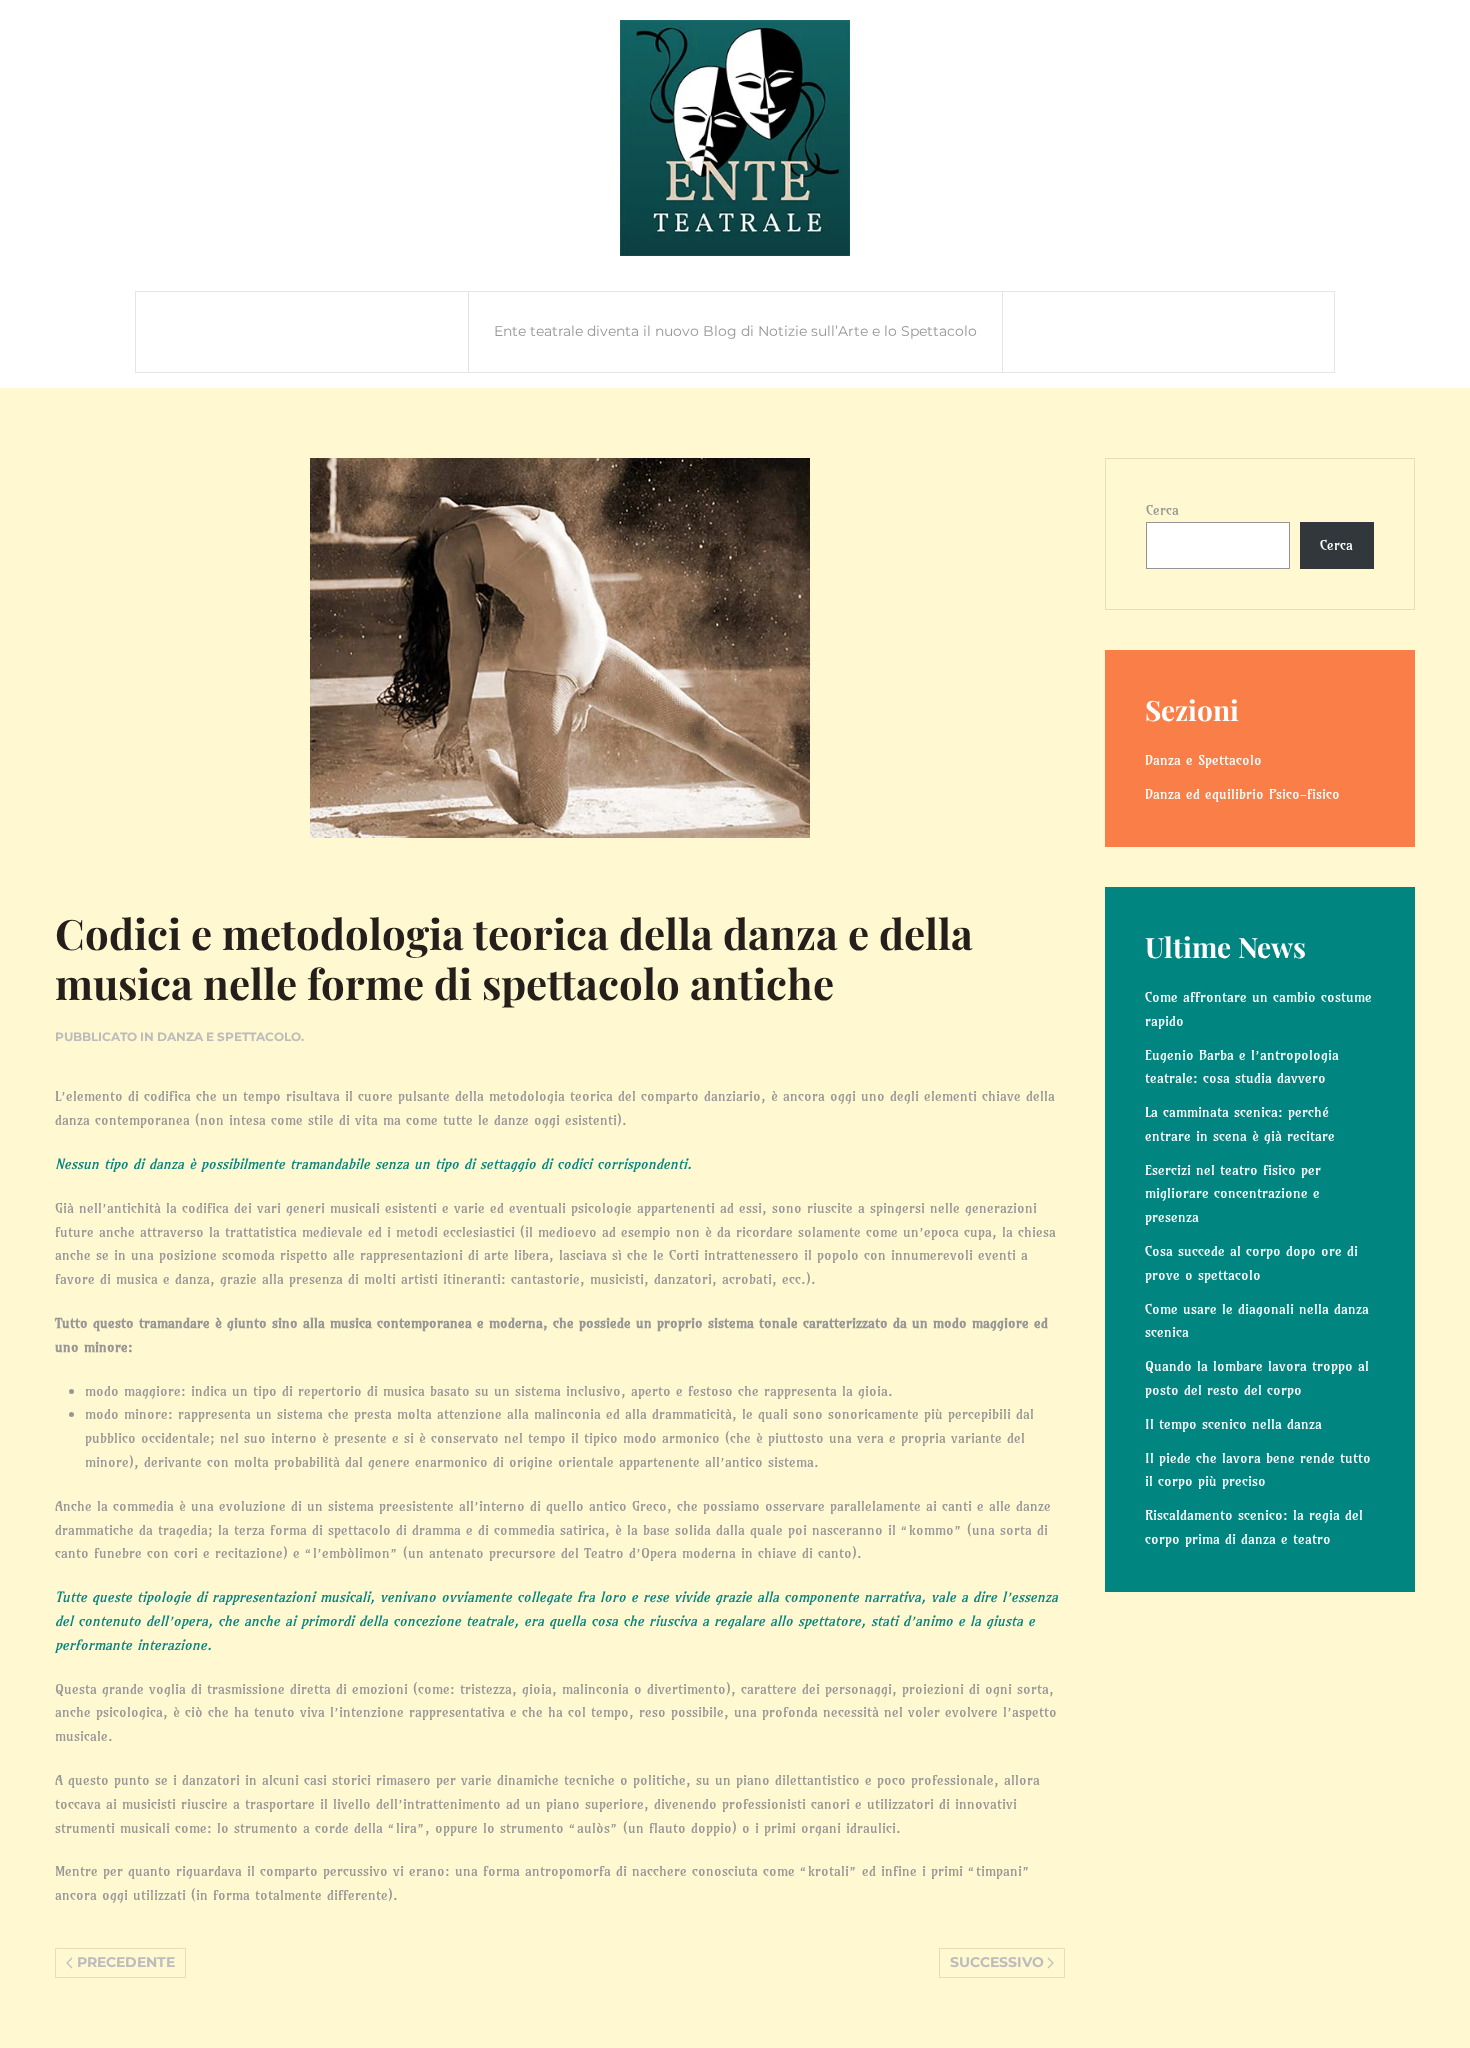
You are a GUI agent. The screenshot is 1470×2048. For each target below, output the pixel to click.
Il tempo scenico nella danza (1233, 1424)
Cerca (1162, 510)
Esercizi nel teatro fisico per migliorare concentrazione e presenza (1233, 1194)
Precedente (126, 1962)
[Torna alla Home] (735, 138)
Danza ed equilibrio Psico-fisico (1242, 794)
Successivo (997, 1962)
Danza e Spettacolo (229, 1036)
